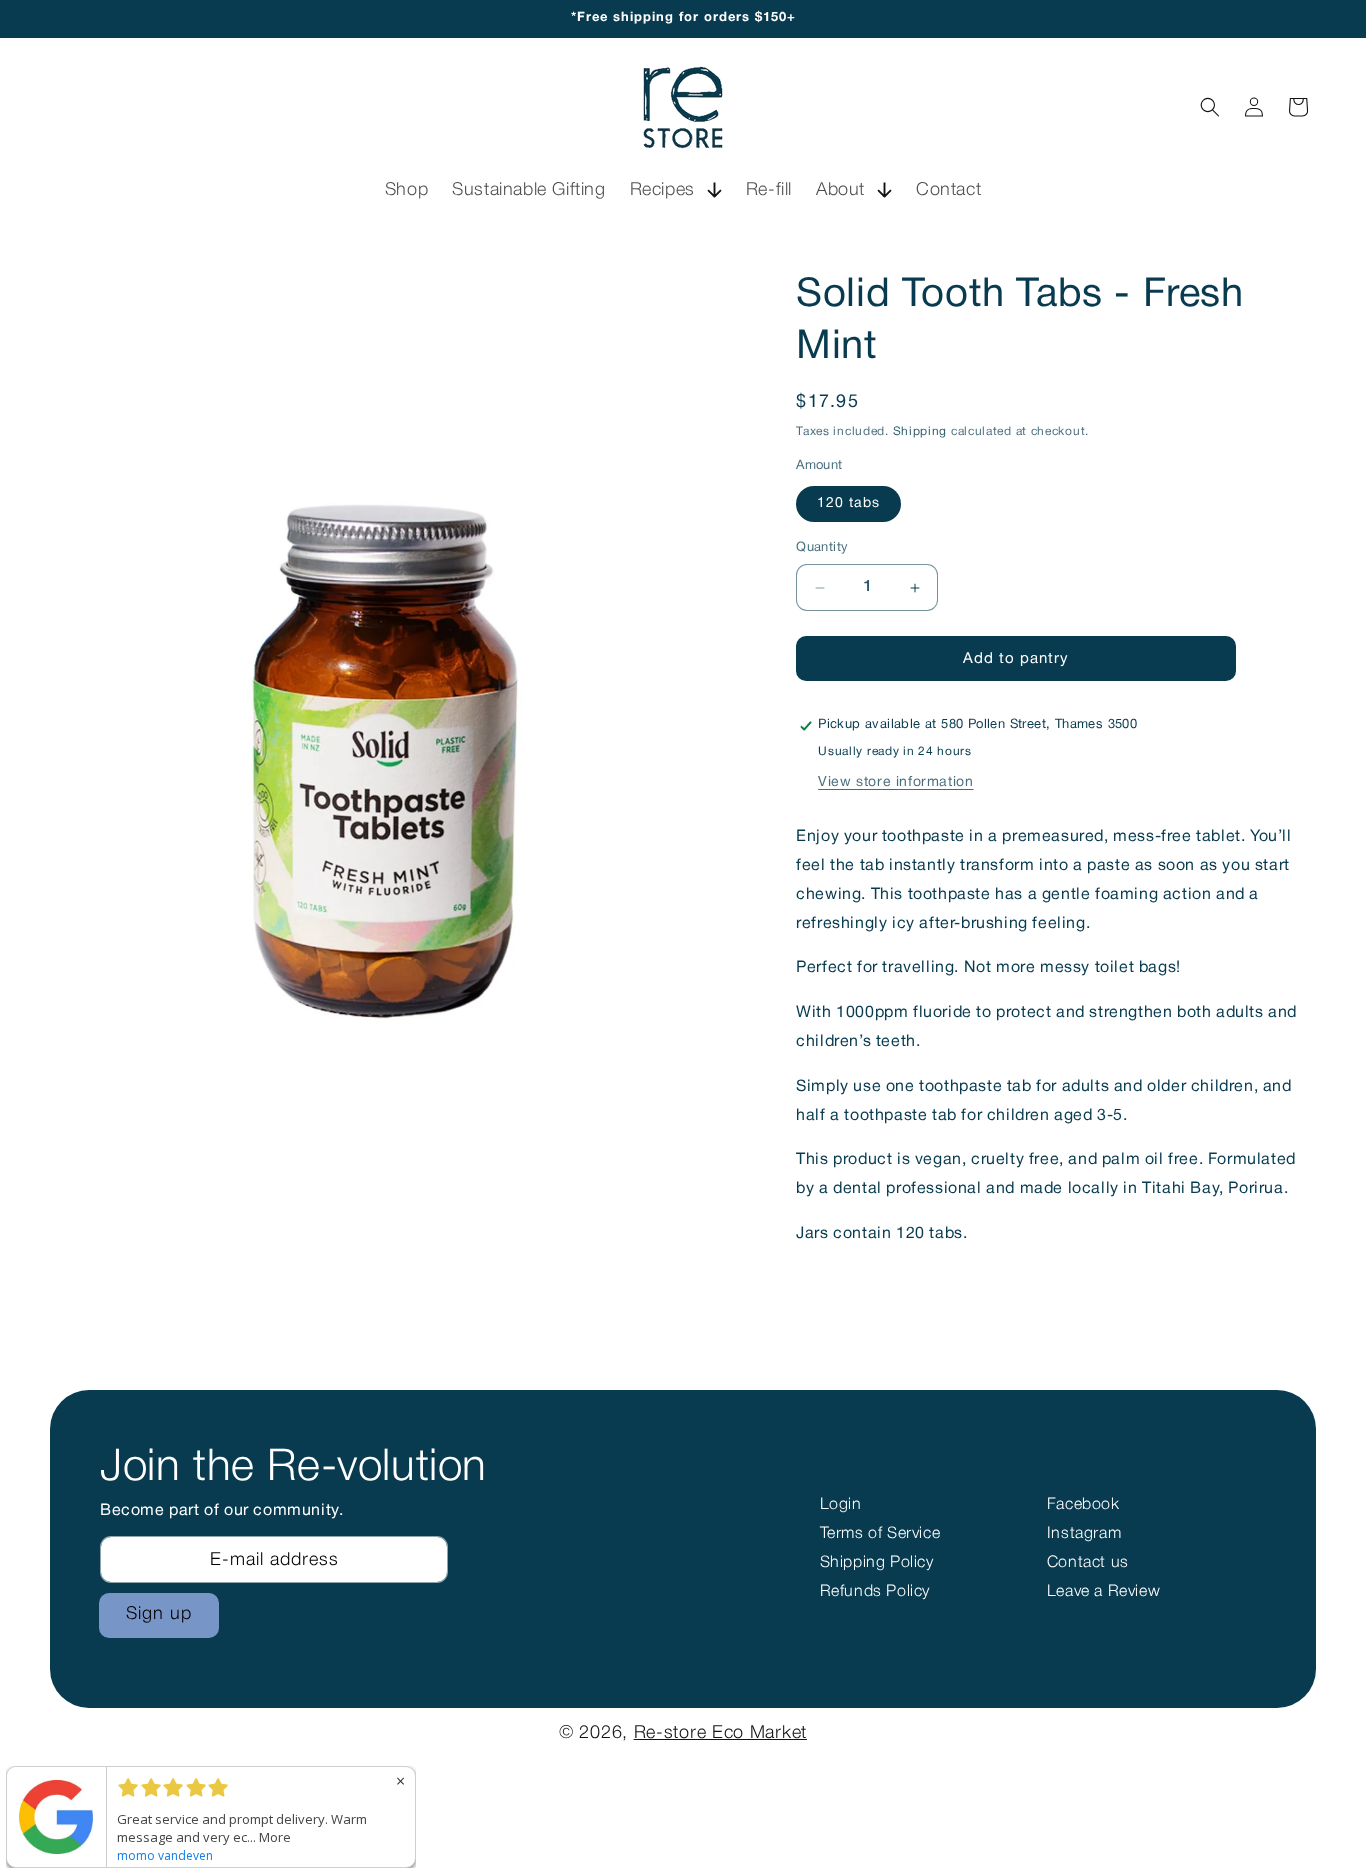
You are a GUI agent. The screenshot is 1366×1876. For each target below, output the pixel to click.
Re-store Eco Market (720, 1733)
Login (841, 1505)
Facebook (1083, 1505)
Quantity (822, 548)
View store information (895, 782)
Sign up (159, 1614)
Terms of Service (880, 1534)
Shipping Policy (877, 1563)
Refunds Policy (875, 1592)
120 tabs (848, 503)
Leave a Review (1103, 1592)
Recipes (662, 190)
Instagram (1084, 1534)
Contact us (1088, 1563)
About (840, 190)
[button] (676, 190)
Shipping (920, 431)
